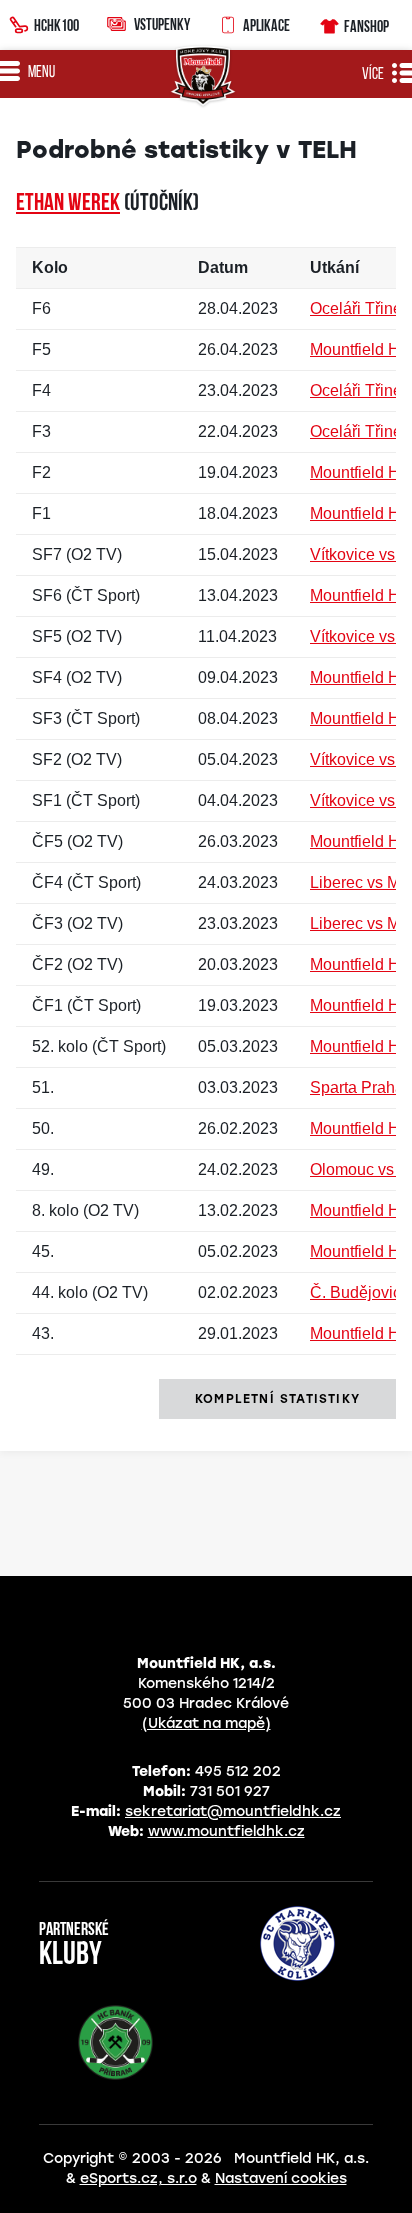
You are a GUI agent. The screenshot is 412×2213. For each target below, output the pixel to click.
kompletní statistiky (277, 1399)
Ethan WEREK (68, 204)
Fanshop (366, 26)
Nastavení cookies (281, 2178)
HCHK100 (56, 25)
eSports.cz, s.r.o (138, 2178)
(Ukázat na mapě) (206, 1723)
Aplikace (266, 25)
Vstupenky (162, 24)
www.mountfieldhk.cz (226, 1831)
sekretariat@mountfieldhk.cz (233, 1811)
